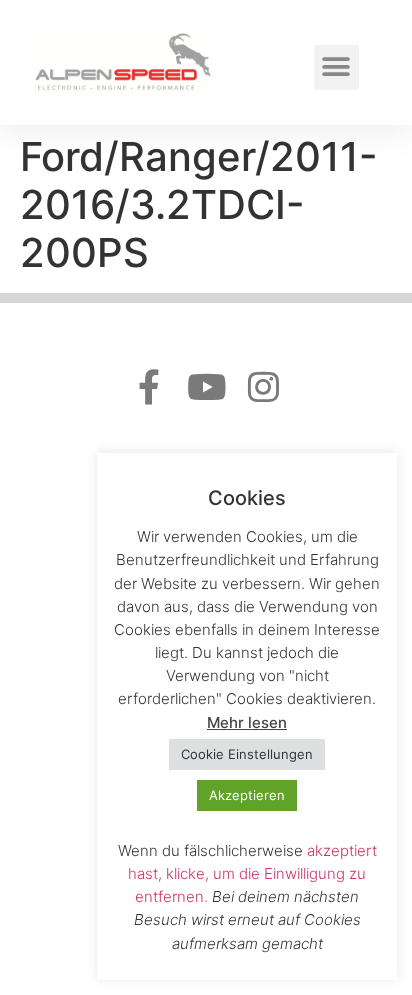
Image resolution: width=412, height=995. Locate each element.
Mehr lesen (247, 722)
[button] (336, 67)
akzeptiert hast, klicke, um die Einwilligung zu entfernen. (252, 873)
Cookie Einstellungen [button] (247, 754)
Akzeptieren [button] (247, 795)
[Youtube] (206, 386)
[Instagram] (263, 386)
